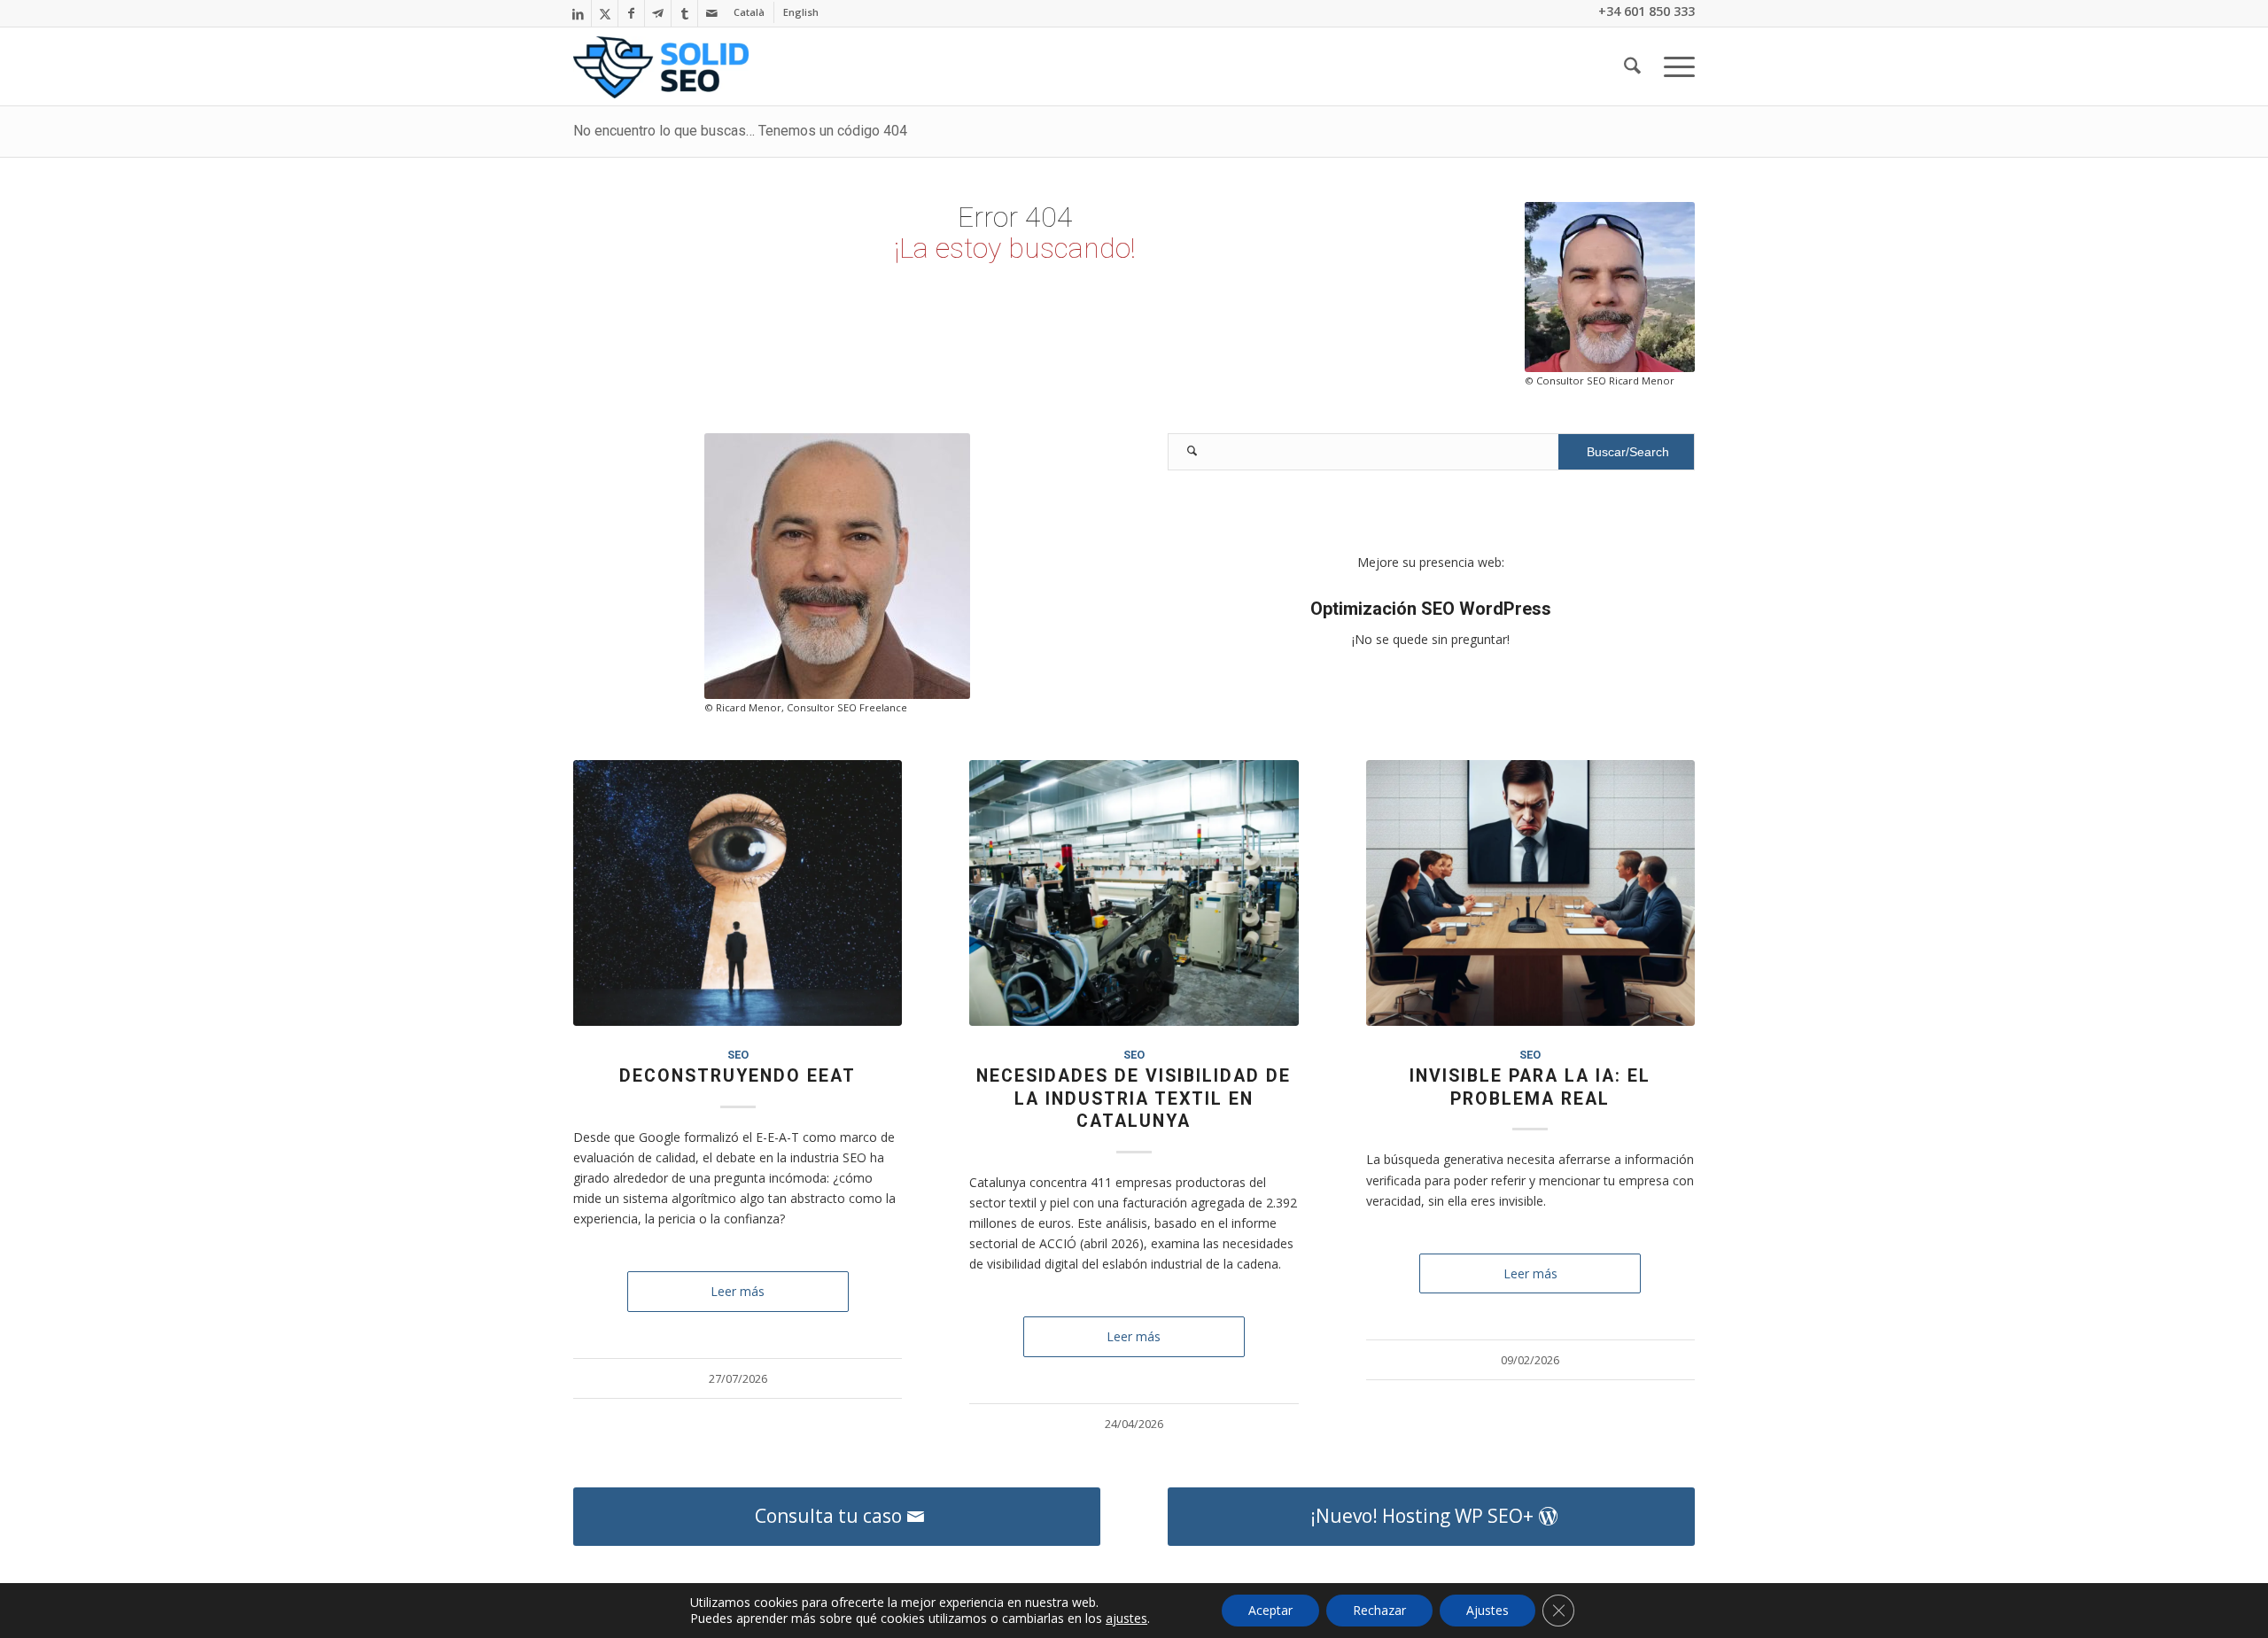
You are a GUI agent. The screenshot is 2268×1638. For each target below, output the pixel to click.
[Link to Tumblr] (684, 13)
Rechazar (1379, 1610)
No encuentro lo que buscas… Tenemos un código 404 (740, 131)
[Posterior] (1668, 1020)
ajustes (1126, 1619)
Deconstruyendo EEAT (738, 1076)
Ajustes (1487, 1610)
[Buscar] (1632, 66)
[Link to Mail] (711, 13)
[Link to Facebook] (631, 13)
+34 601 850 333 (1647, 11)
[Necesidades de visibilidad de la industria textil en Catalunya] (1134, 893)
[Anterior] (600, 1020)
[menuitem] (750, 12)
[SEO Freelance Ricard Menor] (661, 67)
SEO (738, 1055)
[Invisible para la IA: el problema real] (1530, 893)
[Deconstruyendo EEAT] (738, 893)
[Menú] (1674, 66)
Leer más (738, 1291)
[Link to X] (605, 13)
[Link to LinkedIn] (578, 13)
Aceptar (1270, 1610)
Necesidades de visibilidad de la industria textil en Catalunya (1134, 1098)
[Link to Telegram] (658, 13)
